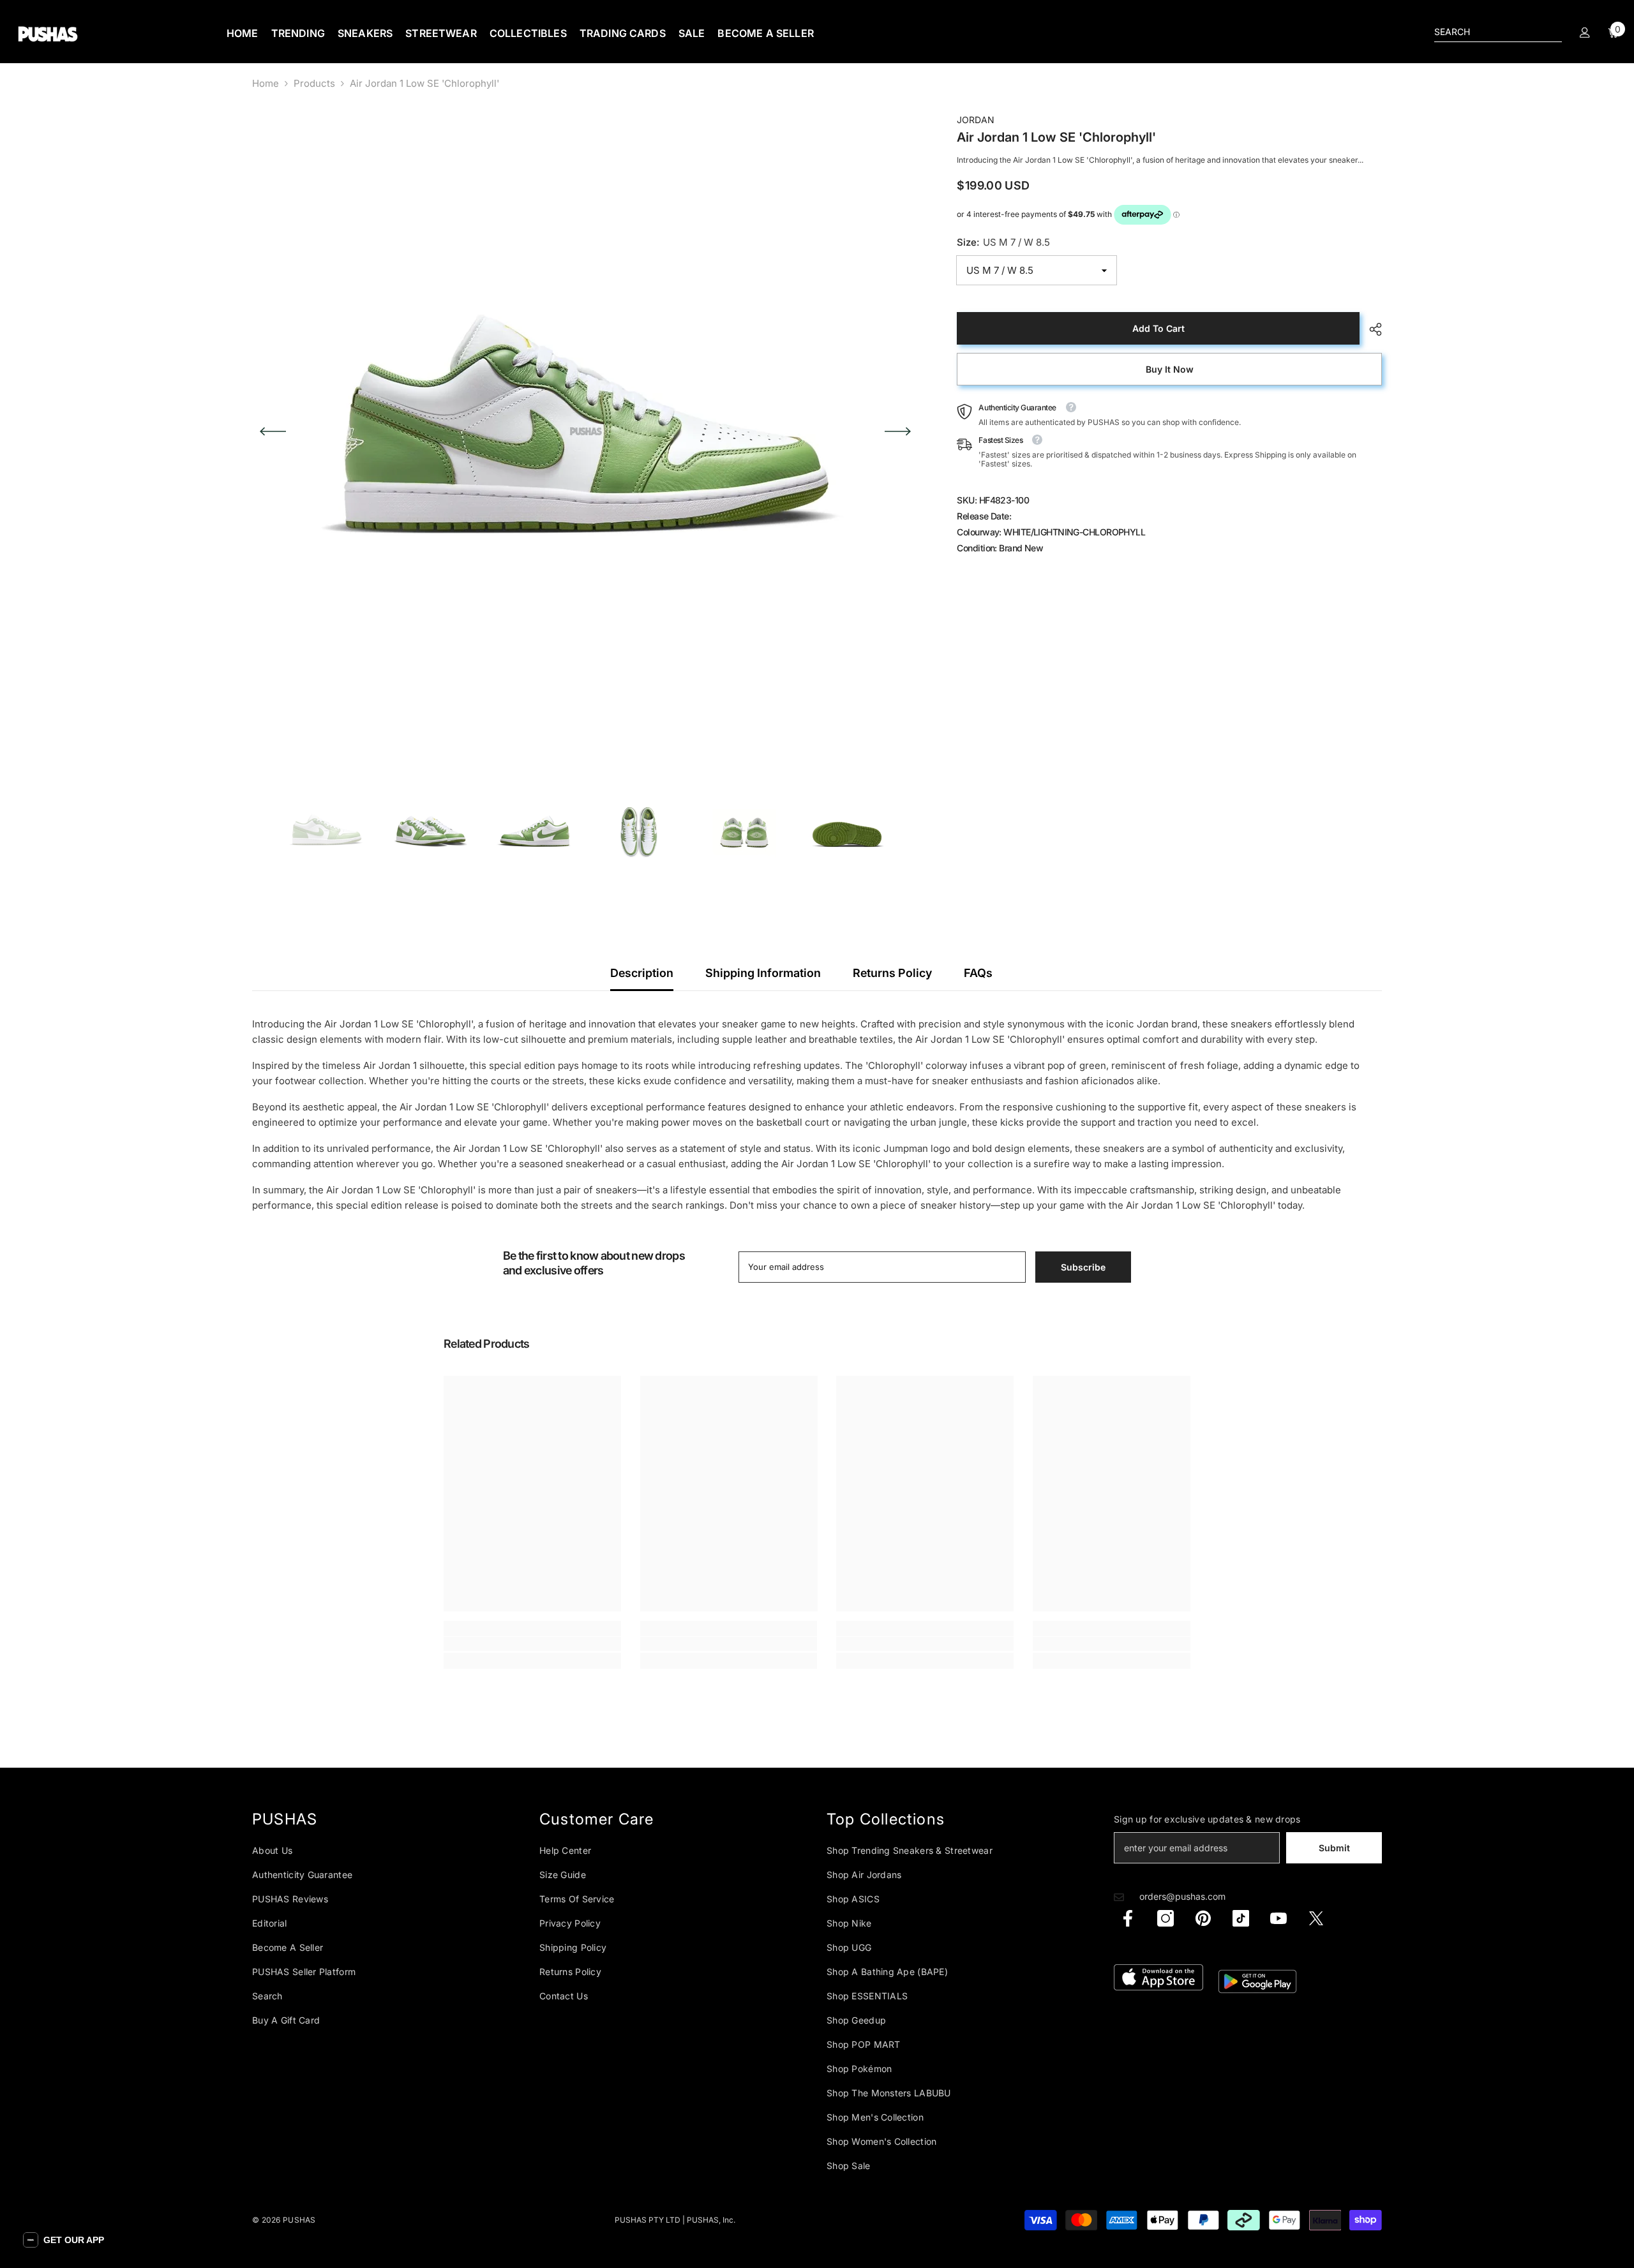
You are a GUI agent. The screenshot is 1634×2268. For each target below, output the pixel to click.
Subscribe (942, 1177)
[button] (64, 2240)
